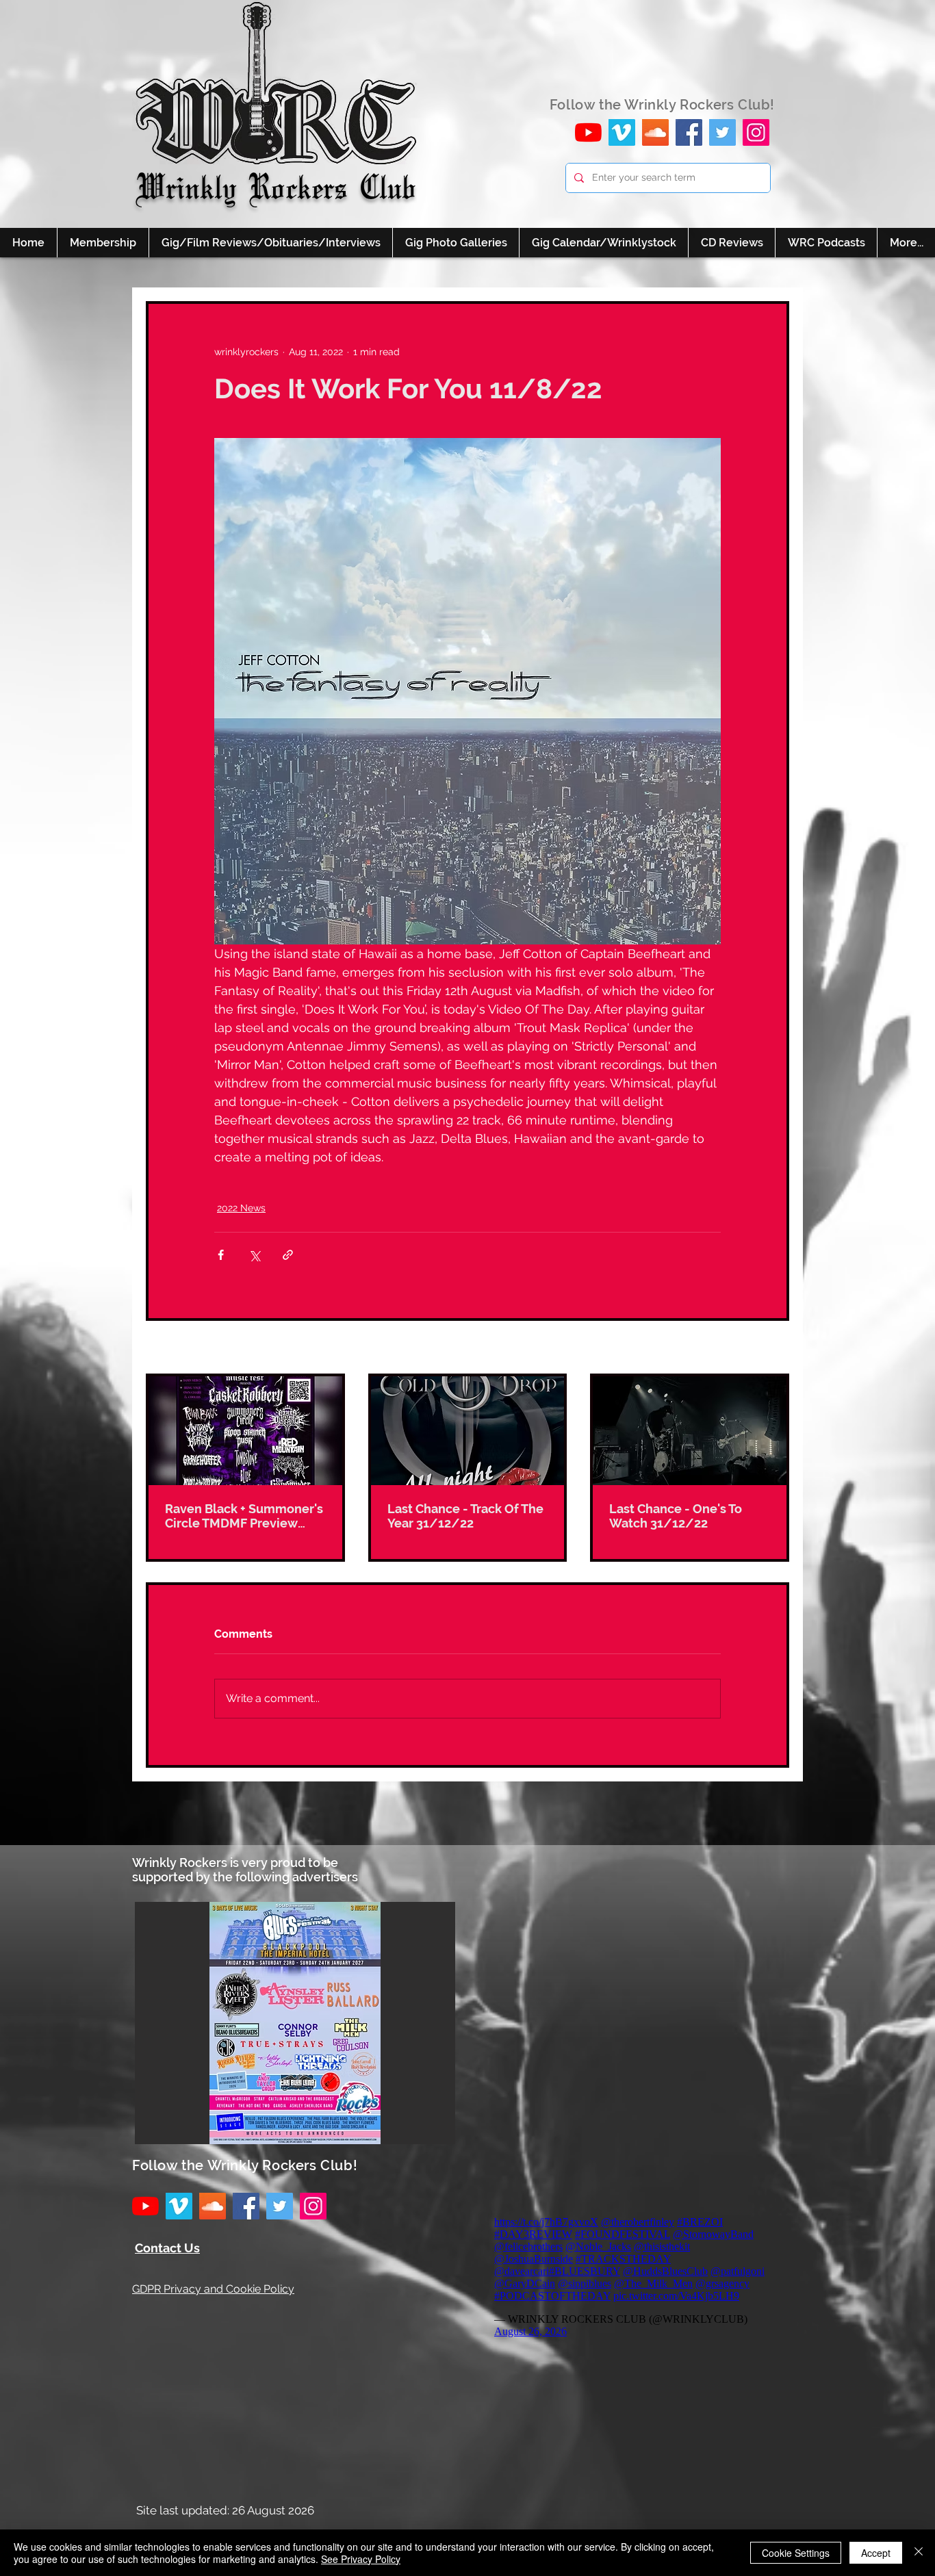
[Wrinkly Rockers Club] (622, 132)
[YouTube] (588, 132)
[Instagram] (756, 132)
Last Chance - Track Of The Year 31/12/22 (465, 1516)
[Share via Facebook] (221, 1255)
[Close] (919, 2553)
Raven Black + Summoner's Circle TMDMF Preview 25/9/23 (244, 1516)
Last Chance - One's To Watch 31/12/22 (676, 1516)
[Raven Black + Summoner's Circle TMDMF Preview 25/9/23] (245, 1431)
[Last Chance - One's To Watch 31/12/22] (690, 1431)
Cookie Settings (796, 2553)
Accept (876, 2553)
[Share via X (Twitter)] (254, 1255)
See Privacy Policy (361, 2559)
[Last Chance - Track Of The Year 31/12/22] (468, 1431)
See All (773, 1348)
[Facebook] (689, 132)
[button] (295, 2023)
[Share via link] (288, 1255)
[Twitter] (722, 132)
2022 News (241, 1208)
